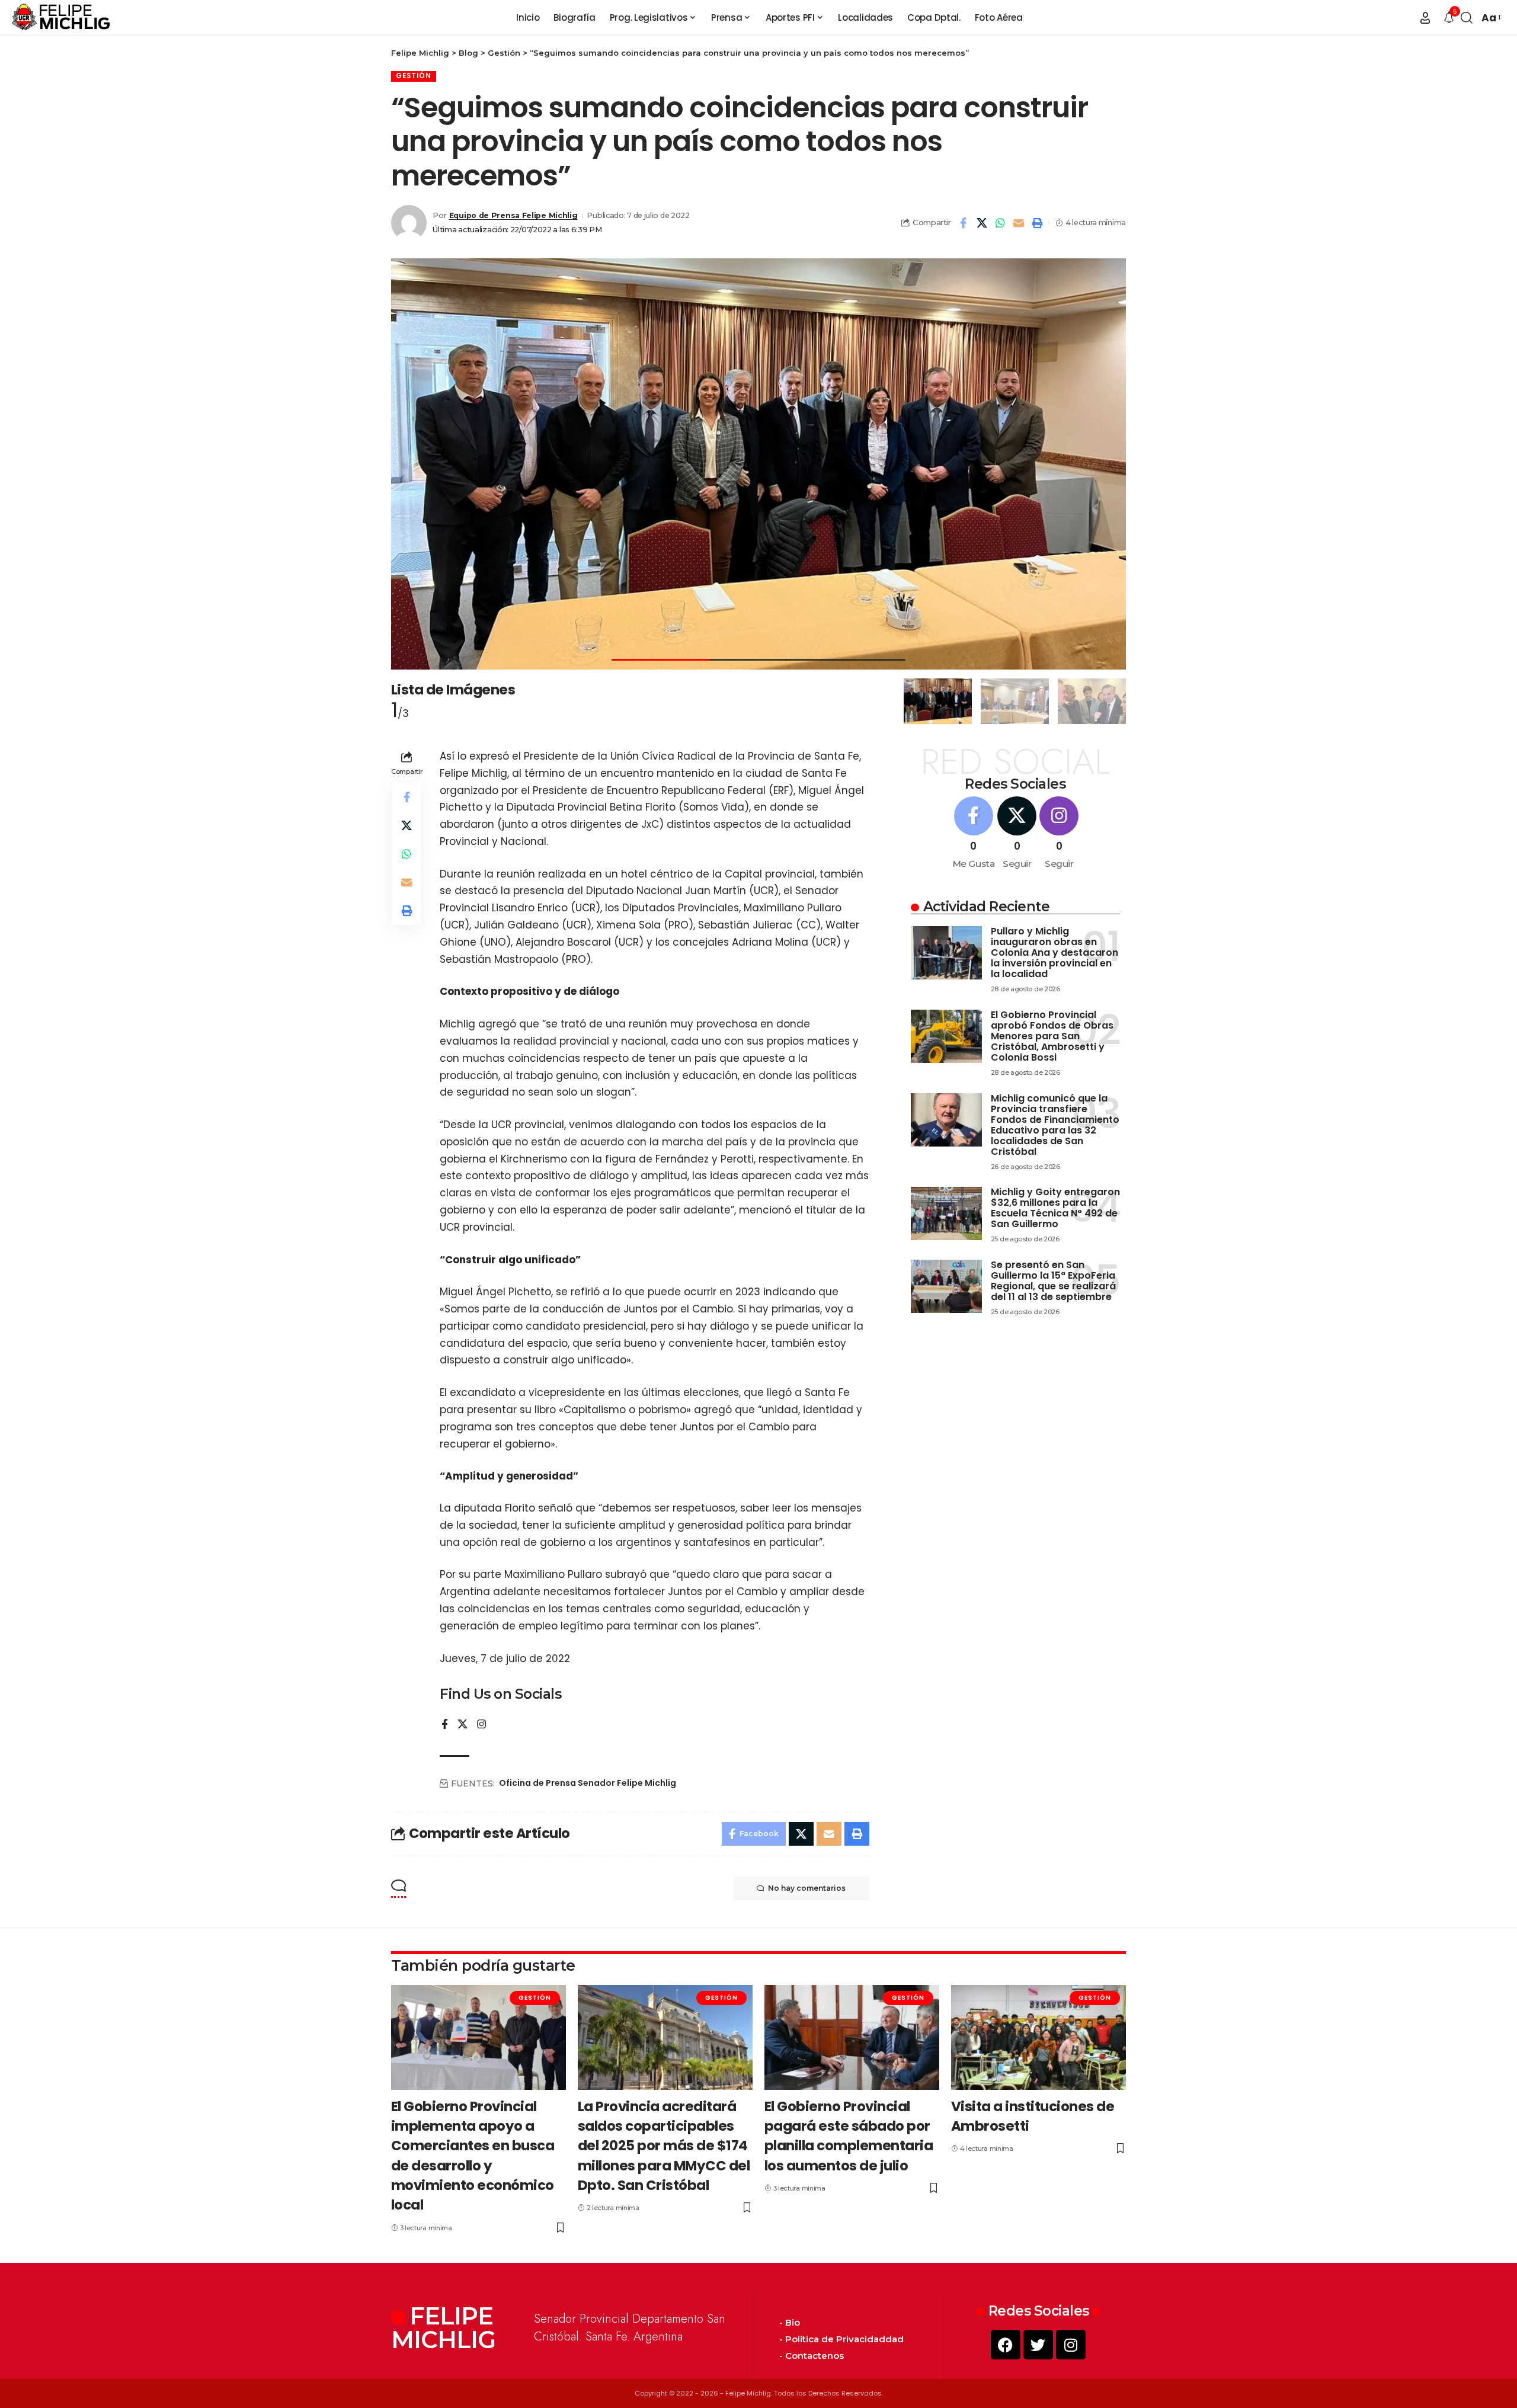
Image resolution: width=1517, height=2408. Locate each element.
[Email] (1019, 223)
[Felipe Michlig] (61, 18)
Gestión (414, 76)
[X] (463, 1725)
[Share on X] (982, 223)
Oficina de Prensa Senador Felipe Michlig (588, 1783)
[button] (1425, 18)
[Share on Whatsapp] (1000, 223)
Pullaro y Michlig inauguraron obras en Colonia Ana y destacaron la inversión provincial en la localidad (1054, 952)
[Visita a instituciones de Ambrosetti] (1038, 2037)
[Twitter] (1038, 2345)
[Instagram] (481, 1725)
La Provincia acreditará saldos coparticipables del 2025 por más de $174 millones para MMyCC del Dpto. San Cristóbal (664, 2146)
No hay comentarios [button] (807, 1888)
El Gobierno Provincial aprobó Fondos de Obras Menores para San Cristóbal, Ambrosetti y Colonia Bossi (1052, 1036)
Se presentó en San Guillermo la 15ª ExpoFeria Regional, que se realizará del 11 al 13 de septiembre (1053, 1281)
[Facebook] (445, 1725)
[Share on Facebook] (964, 223)
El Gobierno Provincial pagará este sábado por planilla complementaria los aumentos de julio (849, 2136)
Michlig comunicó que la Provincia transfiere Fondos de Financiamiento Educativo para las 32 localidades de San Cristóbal (1055, 1125)
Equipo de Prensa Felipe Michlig (513, 215)
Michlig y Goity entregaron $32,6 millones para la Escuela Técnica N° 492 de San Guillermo (1055, 1208)
